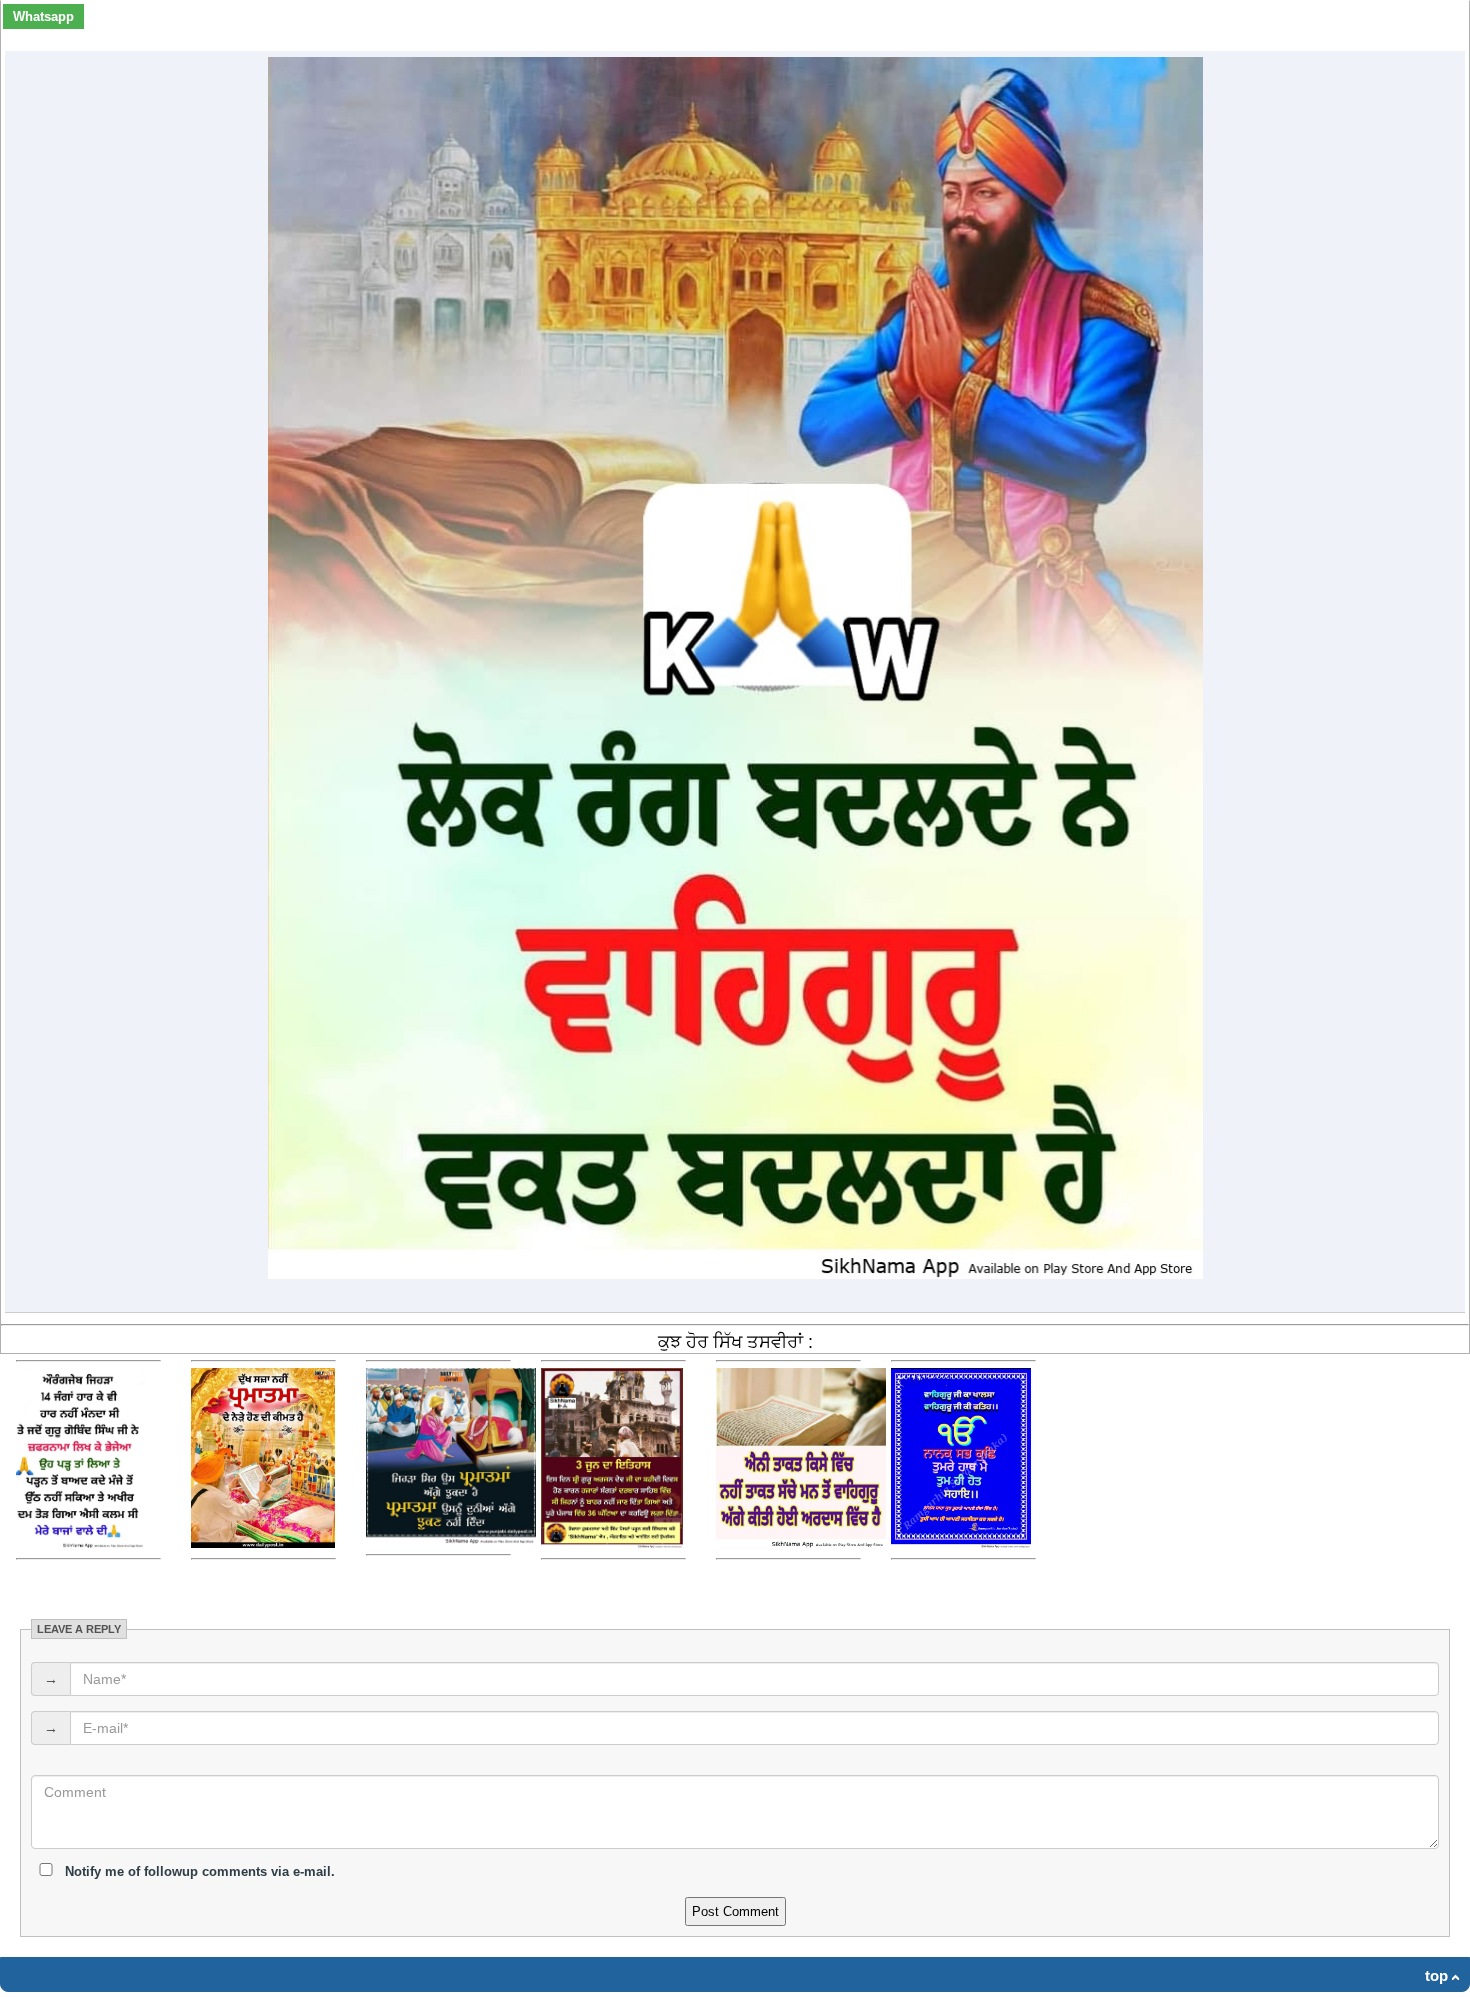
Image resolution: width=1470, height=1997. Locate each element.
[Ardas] (801, 1543)
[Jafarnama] (80, 1543)
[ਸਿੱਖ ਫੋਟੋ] (961, 1543)
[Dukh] (263, 1543)
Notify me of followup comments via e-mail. (198, 1871)
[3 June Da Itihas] (612, 1543)
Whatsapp (43, 16)
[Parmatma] (451, 1539)
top (1436, 1975)
